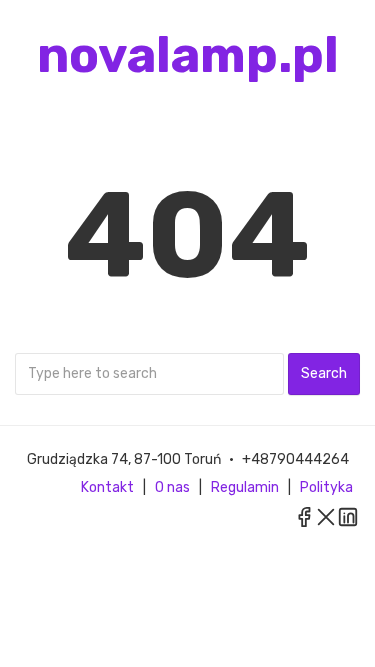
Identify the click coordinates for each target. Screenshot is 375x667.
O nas (172, 487)
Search (324, 373)
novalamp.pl (188, 55)
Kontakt (107, 487)
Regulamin (245, 487)
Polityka (326, 487)
